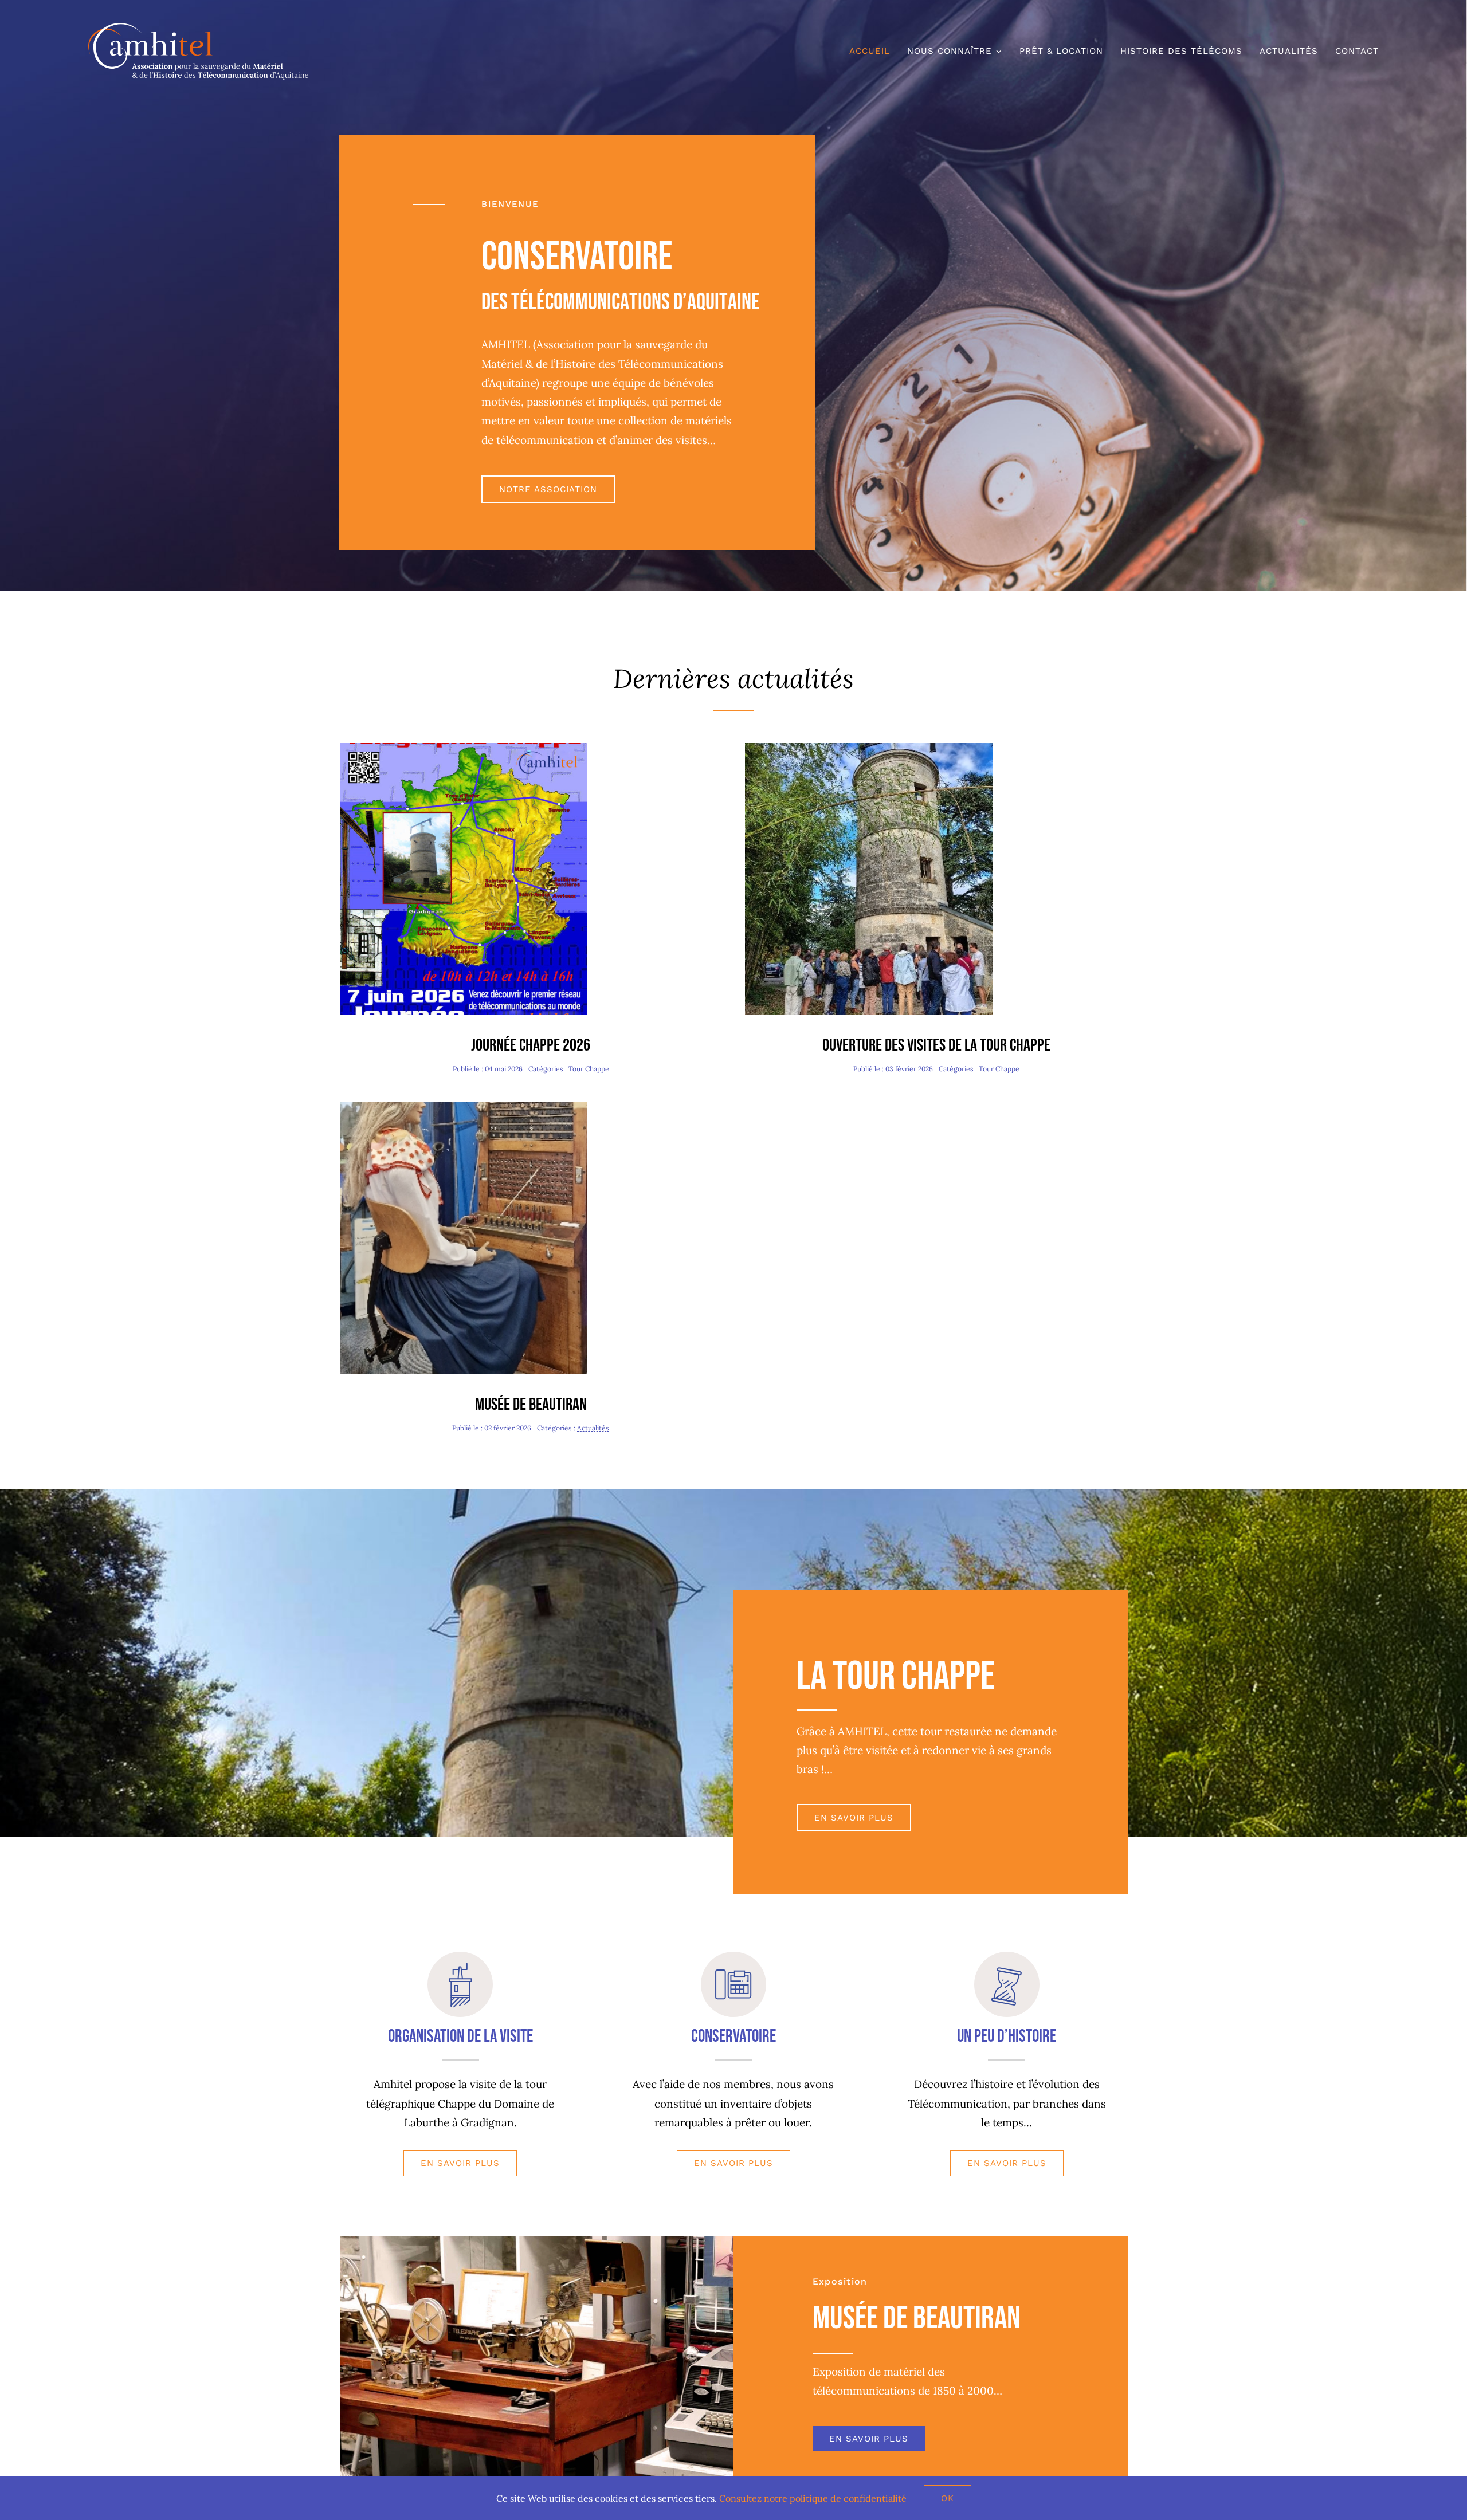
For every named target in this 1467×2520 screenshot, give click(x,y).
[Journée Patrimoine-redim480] (869, 748)
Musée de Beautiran (531, 1405)
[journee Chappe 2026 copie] (464, 748)
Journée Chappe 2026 (531, 1045)
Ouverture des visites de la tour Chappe (936, 1045)
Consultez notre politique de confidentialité (813, 2498)
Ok (948, 2498)
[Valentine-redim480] (464, 1107)
